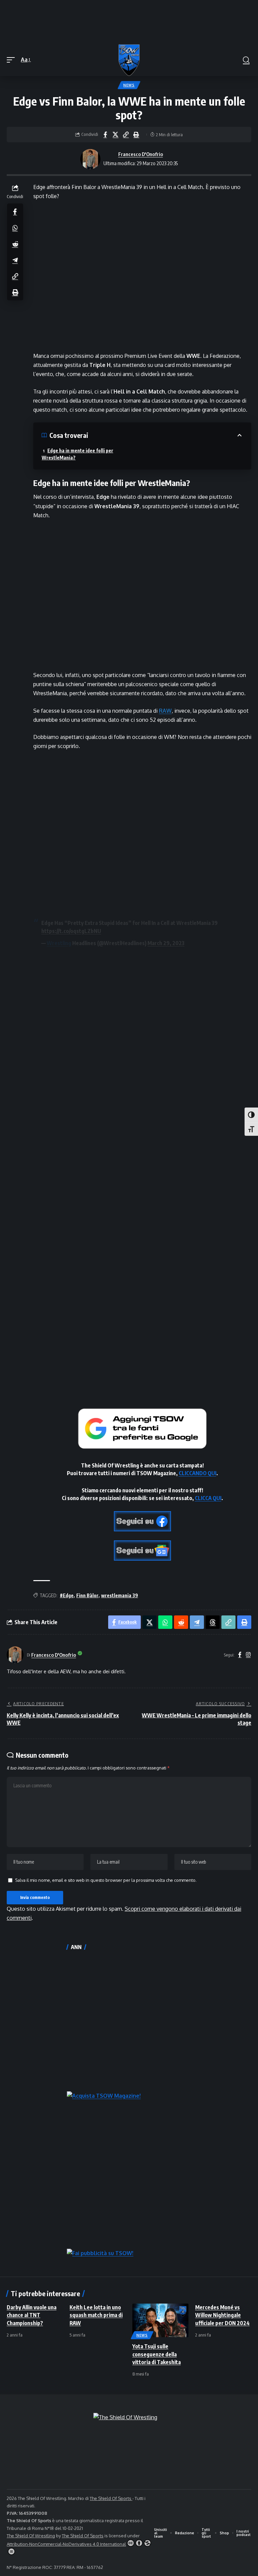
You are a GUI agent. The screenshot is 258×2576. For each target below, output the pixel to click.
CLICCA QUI (208, 1498)
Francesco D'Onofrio (141, 154)
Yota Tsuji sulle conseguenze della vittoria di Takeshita (157, 2354)
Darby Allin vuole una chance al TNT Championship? (32, 2315)
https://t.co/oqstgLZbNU (71, 931)
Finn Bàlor (87, 1595)
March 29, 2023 (166, 943)
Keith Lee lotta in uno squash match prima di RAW (96, 2315)
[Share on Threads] (213, 1622)
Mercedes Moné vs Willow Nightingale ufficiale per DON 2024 (222, 2315)
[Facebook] (240, 1655)
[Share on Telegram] (15, 260)
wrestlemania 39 (120, 1595)
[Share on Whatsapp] (15, 228)
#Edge (67, 1595)
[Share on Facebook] (105, 135)
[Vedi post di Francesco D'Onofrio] (90, 159)
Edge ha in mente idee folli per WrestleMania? (77, 454)
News (129, 85)
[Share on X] (116, 135)
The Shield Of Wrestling (31, 2536)
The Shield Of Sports (111, 2498)
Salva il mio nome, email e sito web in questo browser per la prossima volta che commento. (106, 1880)
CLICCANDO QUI (198, 1473)
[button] (12, 60)
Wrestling (59, 943)
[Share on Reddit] (15, 244)
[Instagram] (248, 1655)
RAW (165, 711)
